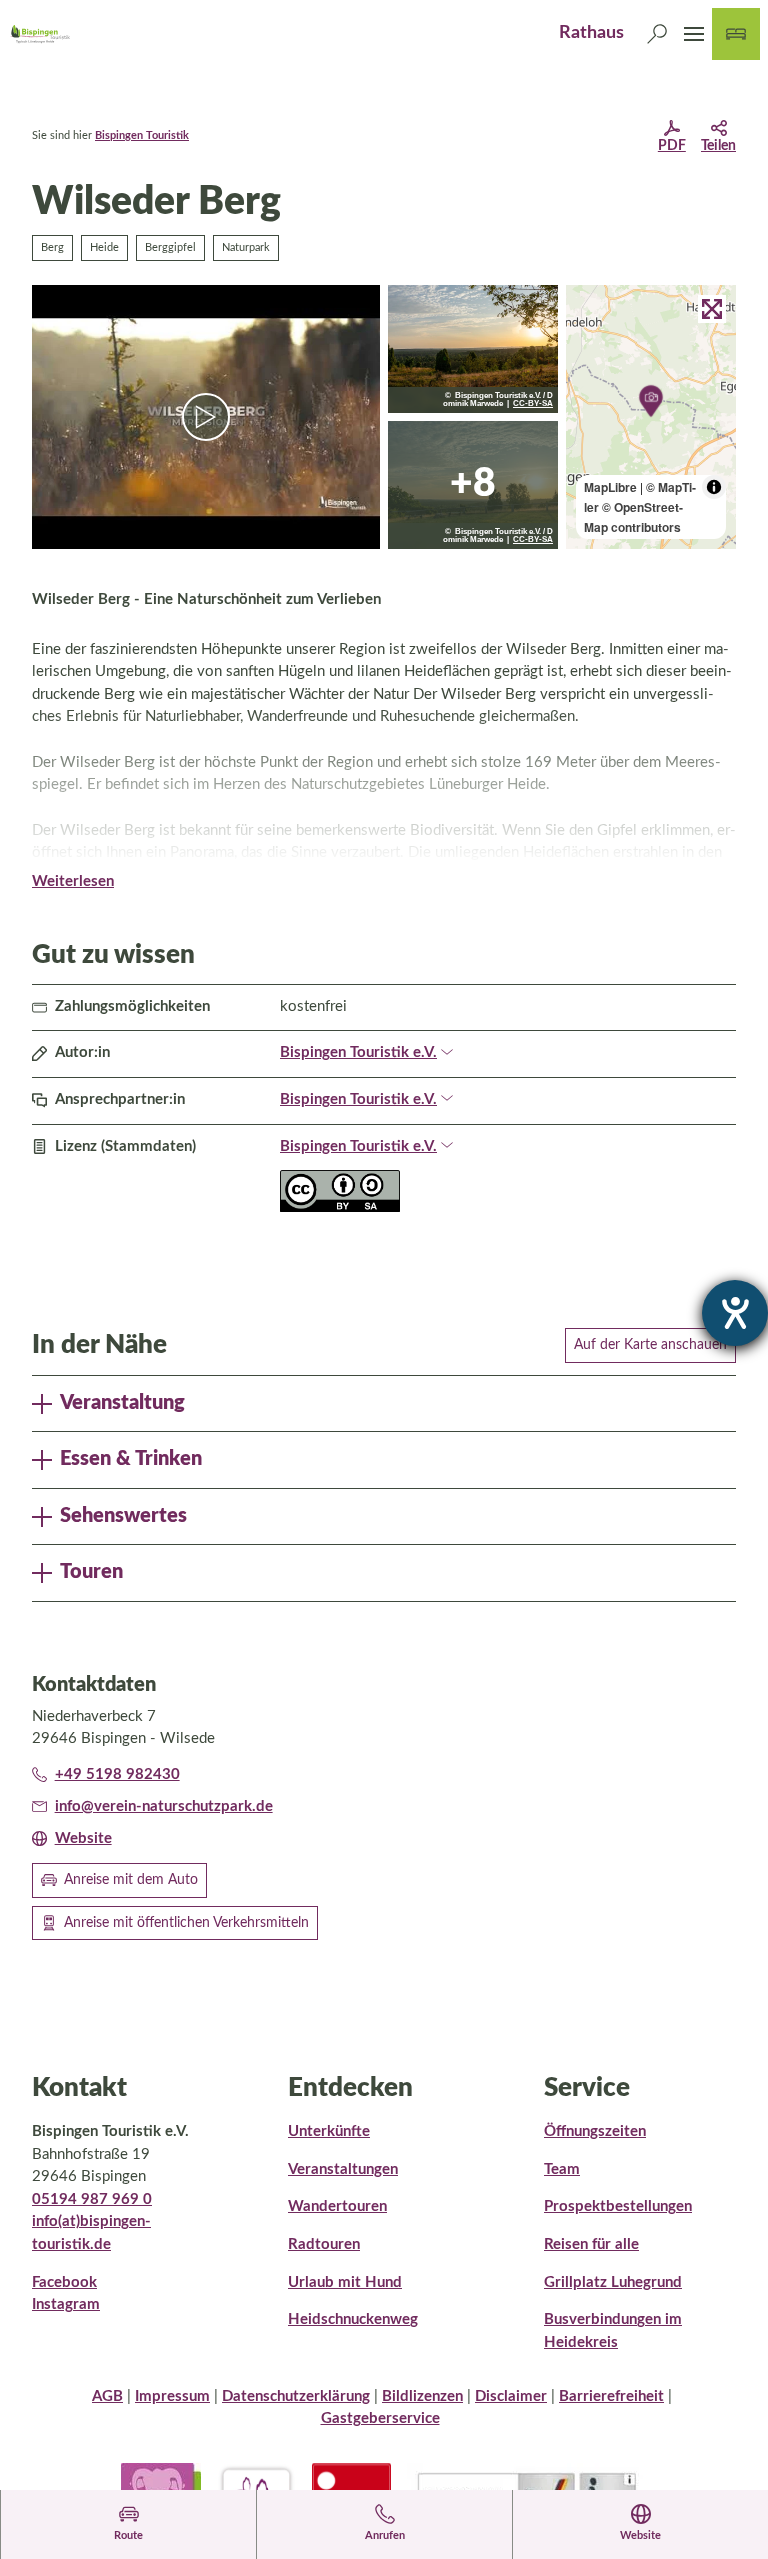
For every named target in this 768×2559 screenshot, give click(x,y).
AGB (107, 2396)
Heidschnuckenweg (353, 2319)
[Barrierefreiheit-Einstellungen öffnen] (735, 1313)
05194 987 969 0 (92, 2199)
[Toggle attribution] (714, 487)
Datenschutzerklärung (296, 2396)
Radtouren (324, 2244)
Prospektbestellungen (618, 2206)
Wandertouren (337, 2206)
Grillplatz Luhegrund (613, 2282)
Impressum (172, 2396)
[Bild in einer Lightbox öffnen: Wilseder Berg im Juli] (473, 349)
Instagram (66, 2304)
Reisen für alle (591, 2244)
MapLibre (610, 487)
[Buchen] (736, 34)
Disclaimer (511, 2396)
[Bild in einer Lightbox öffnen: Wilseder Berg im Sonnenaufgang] (473, 485)
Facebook (64, 2282)
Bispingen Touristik (142, 135)
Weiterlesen (73, 881)
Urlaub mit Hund (345, 2282)
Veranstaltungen (343, 2169)
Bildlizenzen (422, 2396)
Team (562, 2169)
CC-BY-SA (533, 404)
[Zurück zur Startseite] (39, 34)
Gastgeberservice (380, 2418)
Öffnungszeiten (595, 2131)
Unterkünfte (329, 2131)
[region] (651, 417)
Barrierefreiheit (611, 2396)
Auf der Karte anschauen (650, 1345)
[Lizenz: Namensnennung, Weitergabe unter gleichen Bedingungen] (340, 1207)
